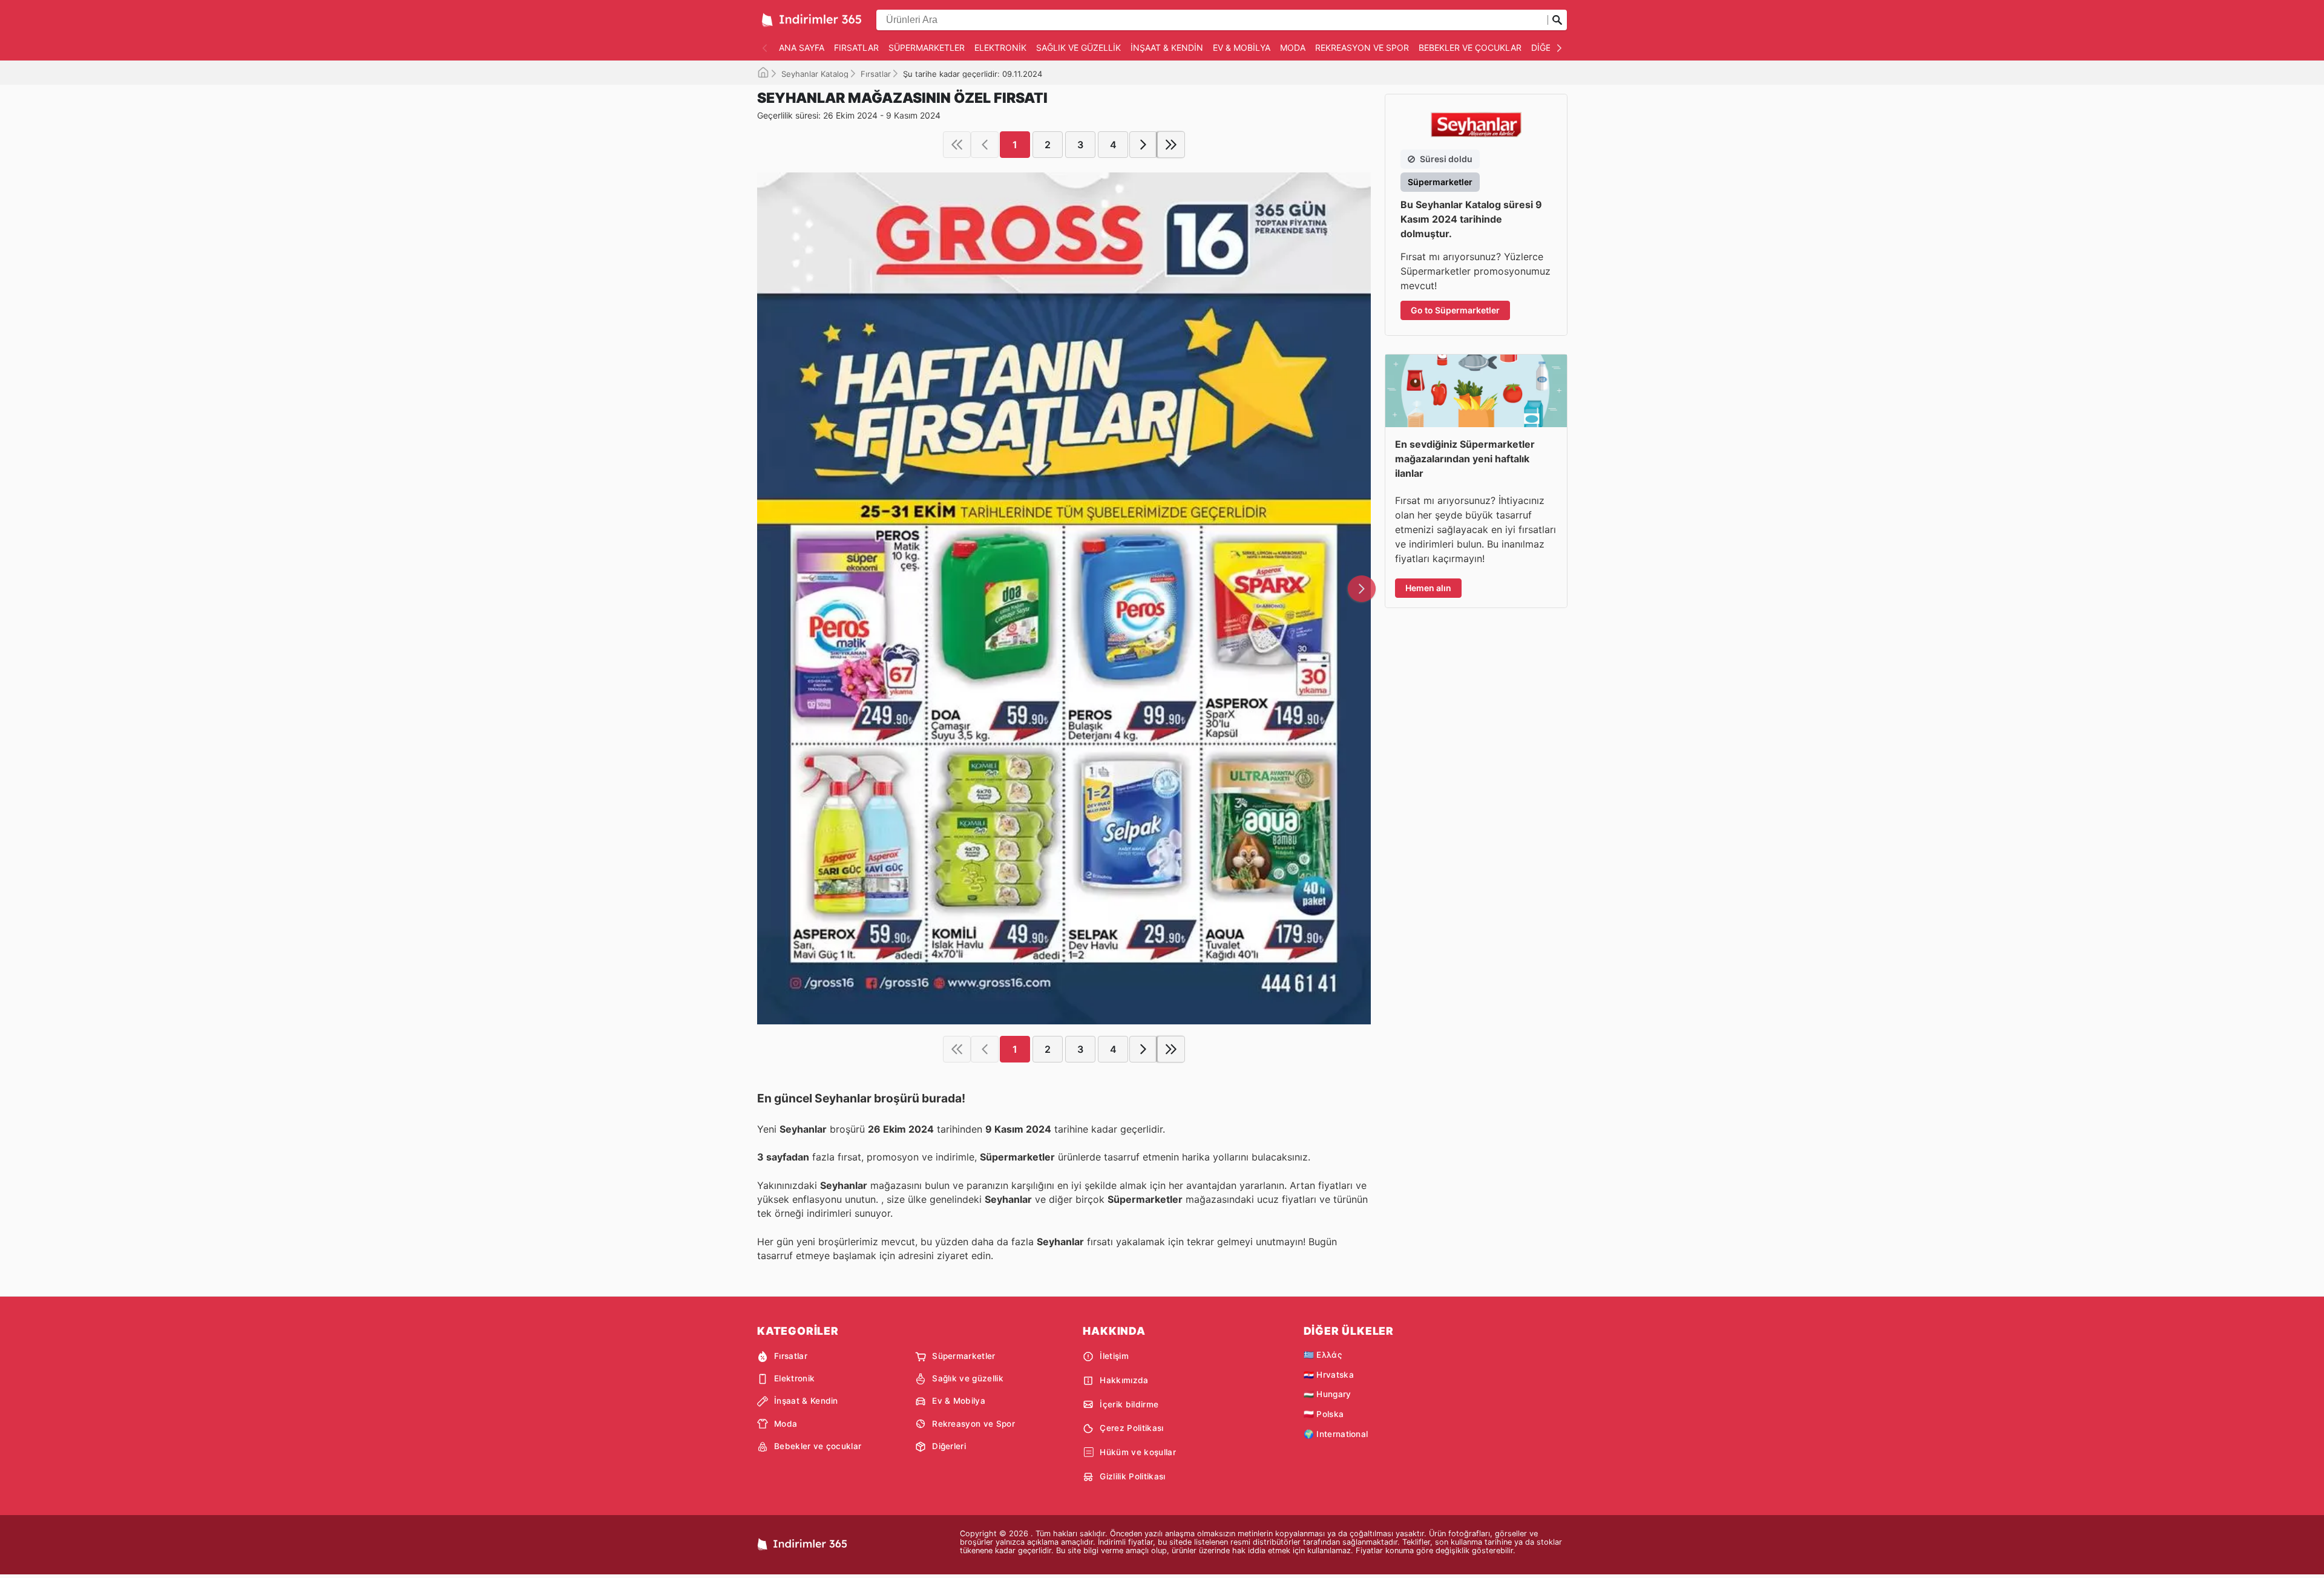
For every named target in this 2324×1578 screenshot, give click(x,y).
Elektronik (1000, 47)
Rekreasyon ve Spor (1362, 47)
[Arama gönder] (1557, 20)
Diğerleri (949, 1446)
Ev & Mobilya (1242, 47)
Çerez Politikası (1131, 1428)
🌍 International (1336, 1434)
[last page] (1171, 145)
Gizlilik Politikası (1132, 1476)
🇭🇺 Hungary (1328, 1394)
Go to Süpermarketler (1455, 310)
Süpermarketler (927, 47)
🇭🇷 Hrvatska (1329, 1375)
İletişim (1114, 1356)
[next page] (1143, 145)
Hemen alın (1428, 588)
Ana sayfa (802, 47)
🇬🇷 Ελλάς (1323, 1355)
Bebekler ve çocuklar (1470, 47)
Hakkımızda (1124, 1380)
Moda (1293, 47)
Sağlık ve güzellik (1078, 47)
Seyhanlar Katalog (815, 74)
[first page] (957, 145)
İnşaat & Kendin (1167, 47)
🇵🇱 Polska (1324, 1414)
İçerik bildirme (1129, 1404)
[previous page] (985, 145)
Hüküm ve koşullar (1137, 1452)
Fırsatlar (856, 47)
